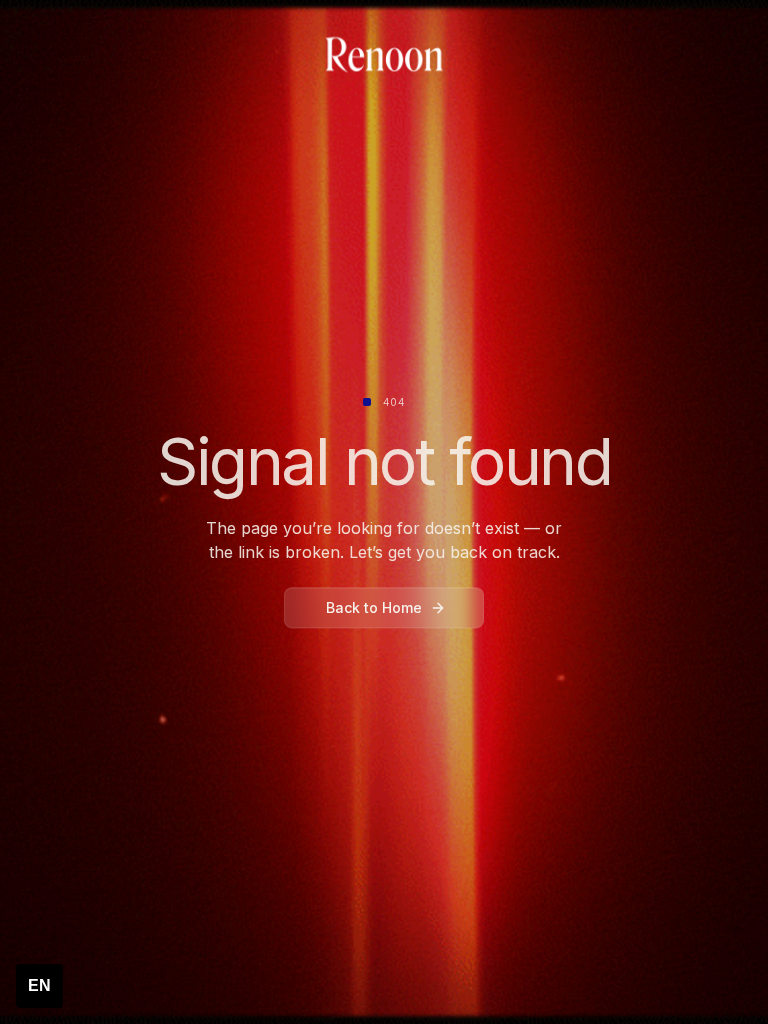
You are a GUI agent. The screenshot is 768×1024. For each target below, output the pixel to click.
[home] (384, 56)
